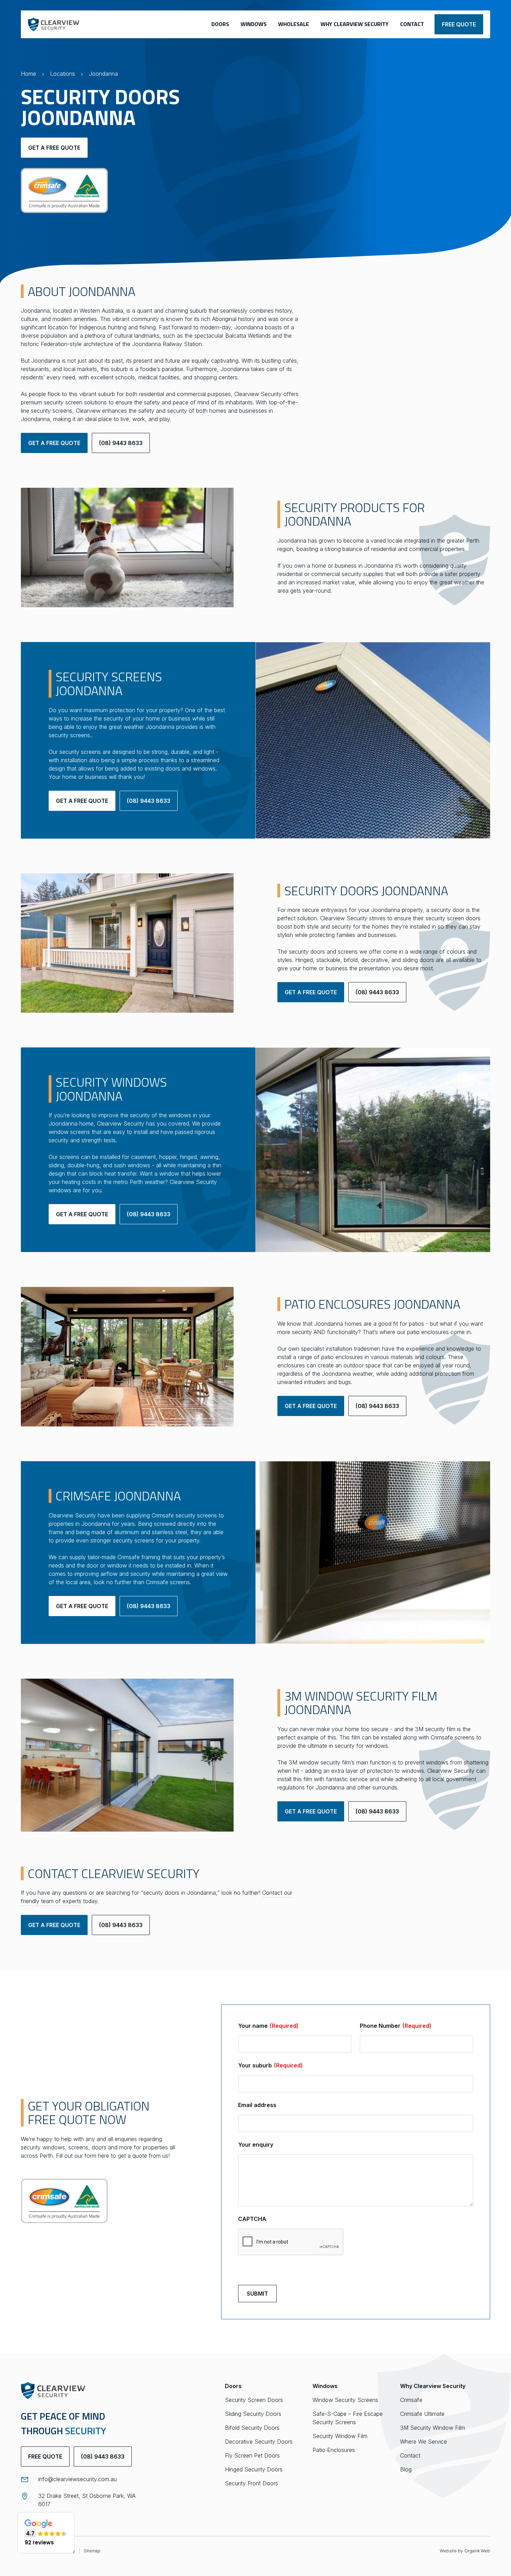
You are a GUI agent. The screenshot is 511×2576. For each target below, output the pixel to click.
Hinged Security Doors (254, 2469)
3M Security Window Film (433, 2428)
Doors (220, 24)
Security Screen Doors (254, 2400)
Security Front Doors (252, 2483)
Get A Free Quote (54, 148)
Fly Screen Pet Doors (252, 2455)
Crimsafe (411, 2400)
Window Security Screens (345, 2400)
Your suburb (270, 2065)
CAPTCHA (252, 2219)
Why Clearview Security (355, 24)
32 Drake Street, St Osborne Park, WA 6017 (87, 2500)
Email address (257, 2105)
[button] (46, 2533)
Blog (406, 2469)
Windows (254, 24)
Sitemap (92, 2551)
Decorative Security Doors (259, 2442)
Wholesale (294, 24)
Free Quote (45, 2456)
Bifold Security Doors (252, 2428)
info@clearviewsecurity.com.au (78, 2479)
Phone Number (396, 2026)
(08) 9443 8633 (121, 443)
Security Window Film (340, 2436)
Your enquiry (256, 2145)
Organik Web (477, 2551)
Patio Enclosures (334, 2450)
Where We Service (424, 2442)
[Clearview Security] (54, 24)
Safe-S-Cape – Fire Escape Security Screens (348, 2418)
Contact (412, 24)
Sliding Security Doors (253, 2414)
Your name (268, 2026)
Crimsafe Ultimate (422, 2414)
